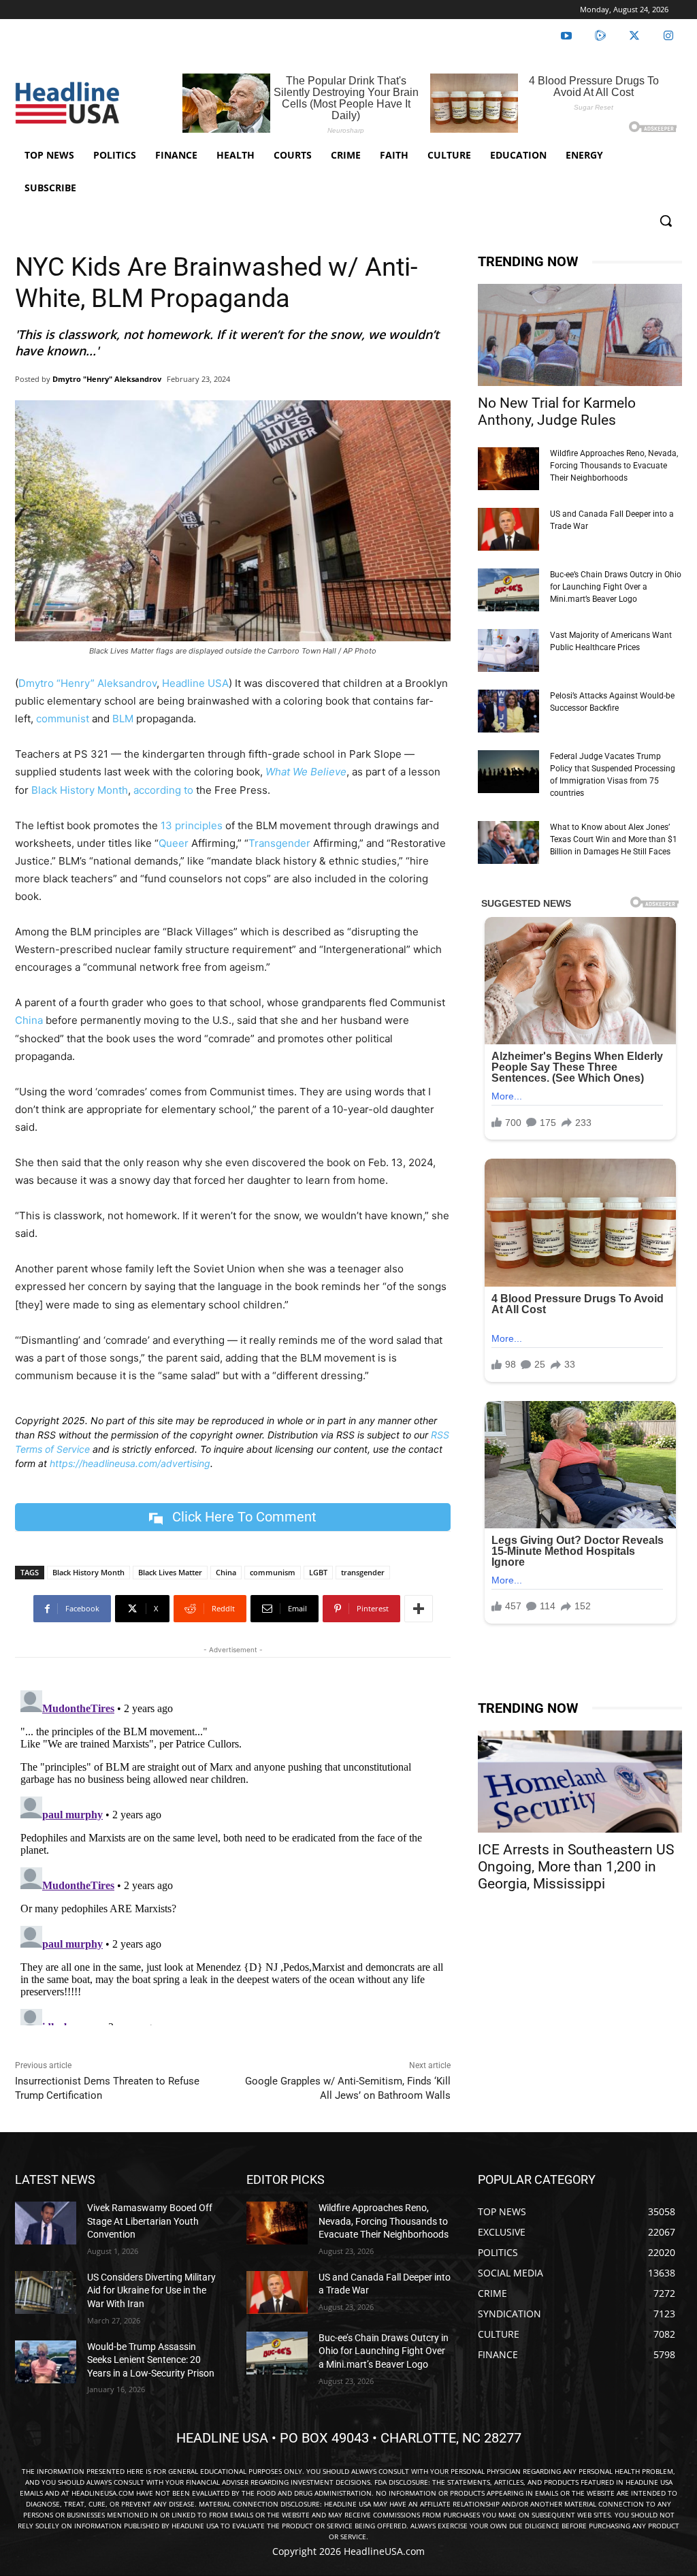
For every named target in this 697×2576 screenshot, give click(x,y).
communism (273, 1572)
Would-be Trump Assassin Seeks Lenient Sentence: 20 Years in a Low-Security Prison (151, 2360)
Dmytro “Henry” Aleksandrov (87, 683)
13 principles (192, 825)
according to (163, 790)
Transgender (279, 843)
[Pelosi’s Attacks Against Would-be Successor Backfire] (508, 711)
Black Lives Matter (170, 1572)
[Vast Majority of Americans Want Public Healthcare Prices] (508, 650)
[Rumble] (600, 36)
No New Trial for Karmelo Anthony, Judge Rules (557, 412)
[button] (666, 221)
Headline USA (195, 683)
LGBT (318, 1572)
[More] (419, 1609)
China (29, 1020)
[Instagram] (668, 36)
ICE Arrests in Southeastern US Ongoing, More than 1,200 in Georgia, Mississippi (576, 1867)
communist (63, 719)
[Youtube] (566, 36)
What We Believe (306, 772)
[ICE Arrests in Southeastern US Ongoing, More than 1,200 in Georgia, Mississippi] (580, 1782)
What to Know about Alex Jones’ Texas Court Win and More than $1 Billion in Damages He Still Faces (614, 839)
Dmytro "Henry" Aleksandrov (107, 379)
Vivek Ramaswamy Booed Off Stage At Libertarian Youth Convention (150, 2221)
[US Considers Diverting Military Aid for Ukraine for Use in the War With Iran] (46, 2292)
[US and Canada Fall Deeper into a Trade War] (508, 529)
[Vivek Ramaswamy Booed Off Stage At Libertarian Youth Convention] (46, 2223)
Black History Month (80, 790)
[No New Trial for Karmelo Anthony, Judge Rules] (580, 335)
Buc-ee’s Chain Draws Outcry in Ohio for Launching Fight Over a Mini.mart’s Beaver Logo (616, 587)
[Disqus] (233, 1855)
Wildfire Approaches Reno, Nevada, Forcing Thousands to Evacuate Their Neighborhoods (614, 466)
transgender (363, 1572)
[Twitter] (634, 36)
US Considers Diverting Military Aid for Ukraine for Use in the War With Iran (151, 2290)
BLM (123, 719)
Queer (174, 843)
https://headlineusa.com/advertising (130, 1463)
